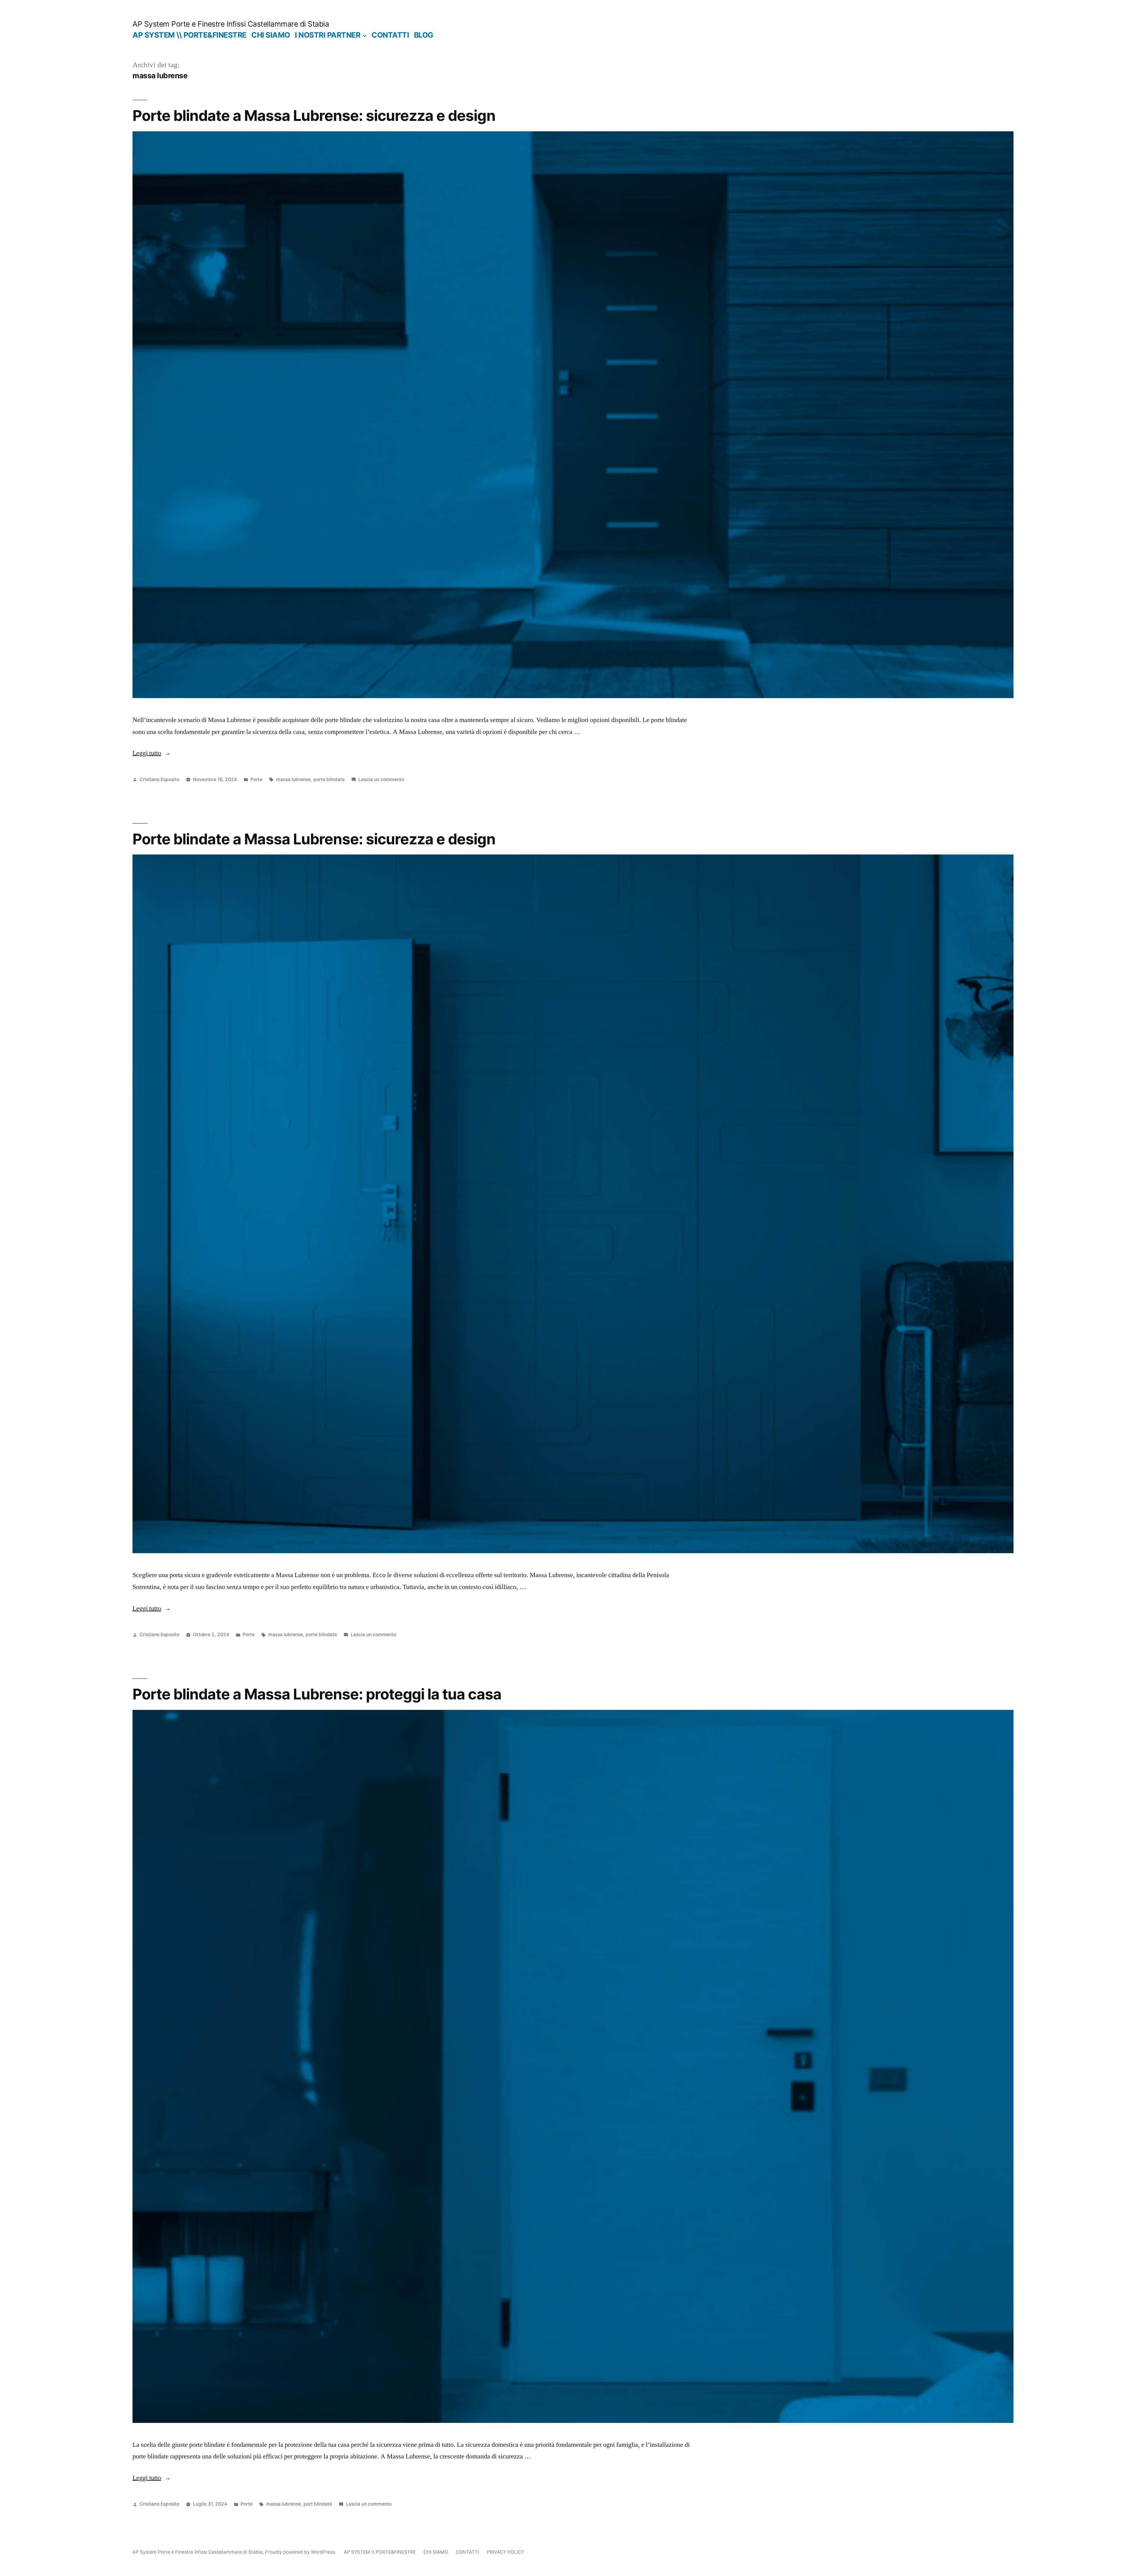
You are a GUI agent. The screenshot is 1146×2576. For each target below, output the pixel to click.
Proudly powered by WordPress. (301, 2552)
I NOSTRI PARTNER (328, 35)
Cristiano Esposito (160, 779)
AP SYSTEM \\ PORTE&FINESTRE (190, 35)
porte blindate (329, 779)
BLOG (424, 35)
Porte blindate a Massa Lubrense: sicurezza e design (314, 116)
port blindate (318, 2504)
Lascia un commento (381, 779)
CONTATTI (390, 35)
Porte (256, 779)
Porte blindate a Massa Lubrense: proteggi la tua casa (317, 1694)
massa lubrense (293, 779)
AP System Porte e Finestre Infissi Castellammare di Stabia (231, 24)
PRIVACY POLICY (505, 2552)
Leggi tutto (152, 753)
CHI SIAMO (271, 35)
